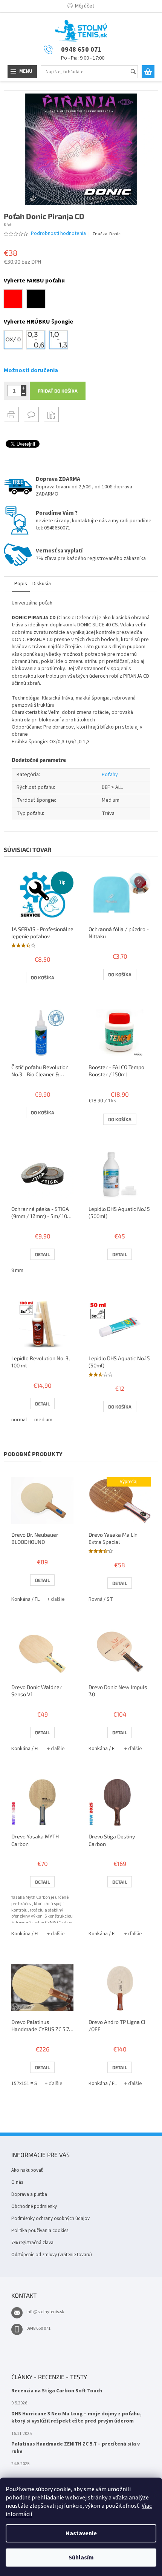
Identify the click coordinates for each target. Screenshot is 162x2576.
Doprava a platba (29, 2194)
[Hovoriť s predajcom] (31, 414)
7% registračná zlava (32, 2243)
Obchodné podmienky (34, 2206)
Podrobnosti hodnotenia (58, 234)
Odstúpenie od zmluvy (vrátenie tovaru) (52, 2255)
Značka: (106, 234)
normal (19, 1420)
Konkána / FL (25, 1599)
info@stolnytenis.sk (45, 2312)
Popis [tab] (21, 584)
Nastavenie (81, 2533)
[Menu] (22, 72)
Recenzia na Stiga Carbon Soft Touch (57, 2391)
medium (43, 1420)
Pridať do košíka (58, 391)
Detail (42, 1254)
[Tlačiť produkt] (11, 414)
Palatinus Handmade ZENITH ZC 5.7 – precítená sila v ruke (76, 2448)
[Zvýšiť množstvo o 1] (24, 388)
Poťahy (110, 775)
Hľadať (137, 72)
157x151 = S (24, 2084)
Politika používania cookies (40, 2231)
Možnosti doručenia (31, 370)
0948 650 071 (38, 2328)
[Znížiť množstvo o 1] (24, 394)
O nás (17, 2182)
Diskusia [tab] (42, 584)
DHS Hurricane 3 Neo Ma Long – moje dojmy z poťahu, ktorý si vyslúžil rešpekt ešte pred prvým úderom (76, 2418)
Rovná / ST (101, 1599)
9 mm (17, 1270)
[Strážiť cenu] (51, 414)
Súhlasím (81, 2558)
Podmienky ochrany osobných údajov (50, 2219)
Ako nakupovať (27, 2170)
